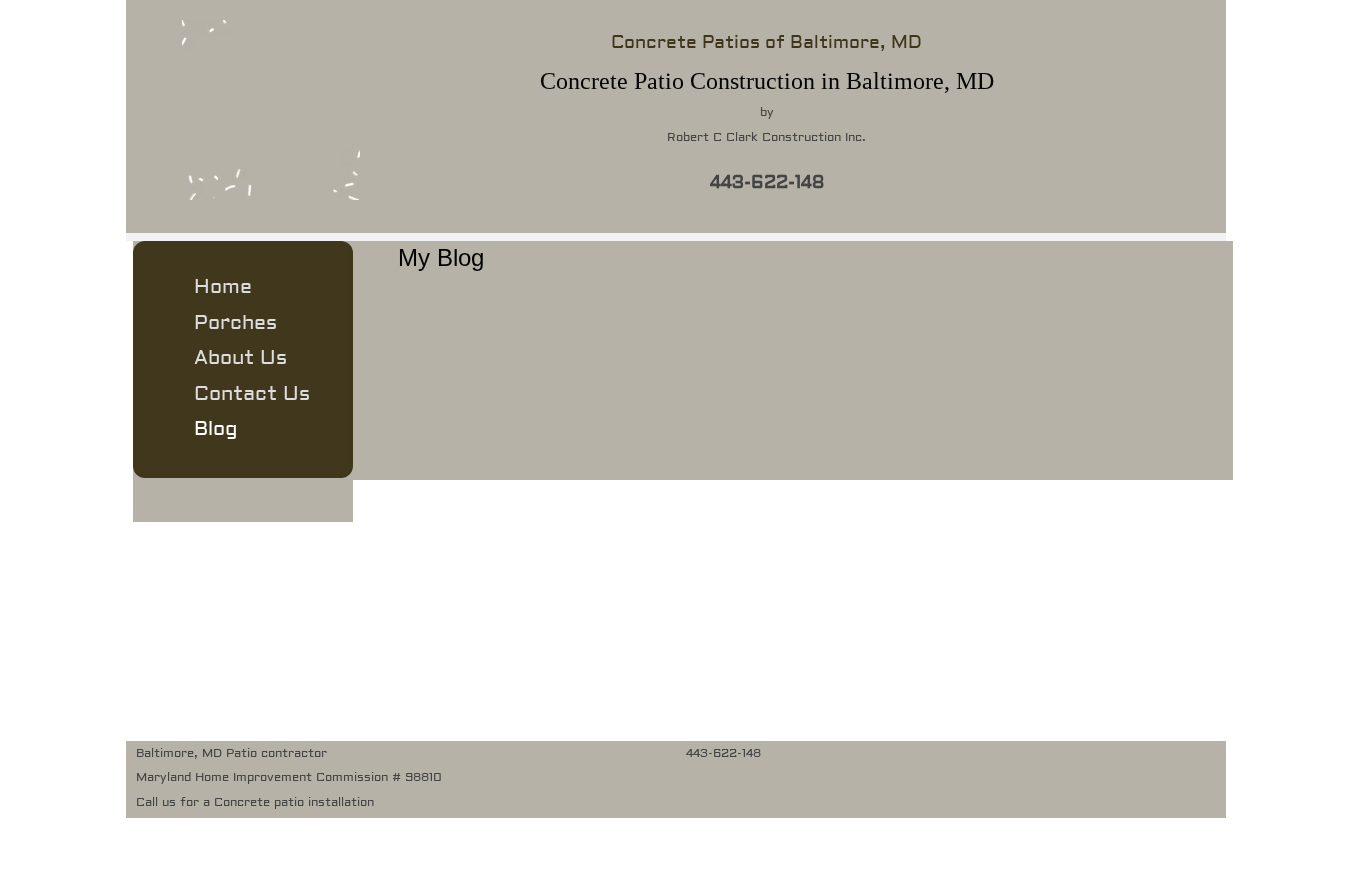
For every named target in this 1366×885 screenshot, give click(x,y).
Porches (235, 322)
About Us (240, 357)
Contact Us (252, 393)
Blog (215, 428)
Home (223, 286)
